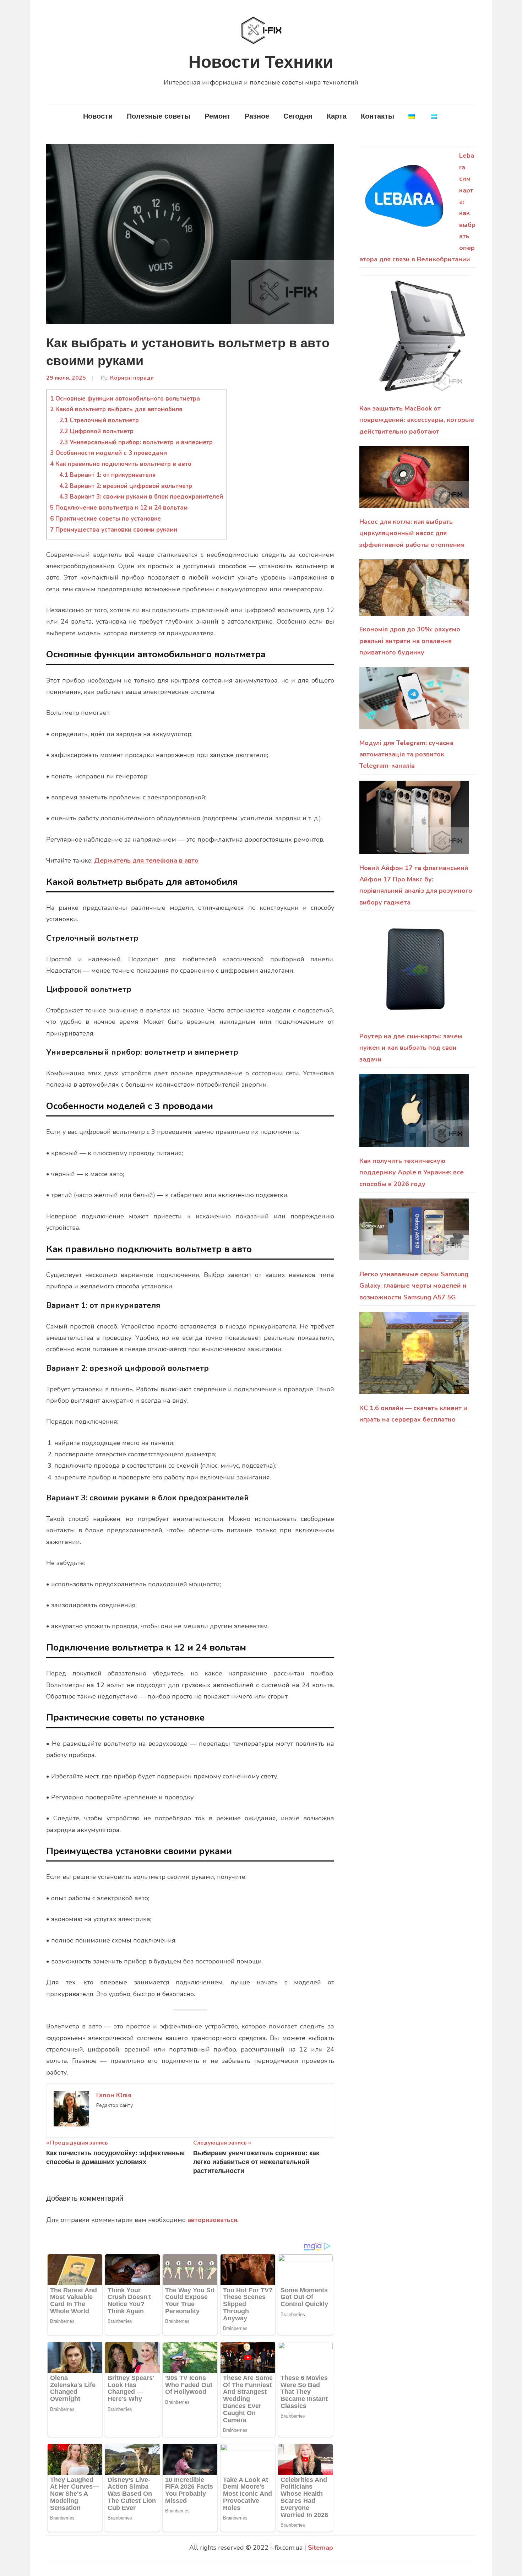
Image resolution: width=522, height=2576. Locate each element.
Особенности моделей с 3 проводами (108, 453)
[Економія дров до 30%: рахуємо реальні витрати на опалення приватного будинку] (414, 591)
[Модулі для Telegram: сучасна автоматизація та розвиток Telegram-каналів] (414, 702)
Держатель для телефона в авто (146, 860)
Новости (98, 116)
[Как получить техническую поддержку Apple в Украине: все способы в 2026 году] (414, 1115)
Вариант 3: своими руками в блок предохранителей (141, 497)
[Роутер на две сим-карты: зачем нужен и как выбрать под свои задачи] (414, 974)
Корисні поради (132, 378)
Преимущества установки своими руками (114, 530)
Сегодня (298, 116)
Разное (257, 116)
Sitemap (320, 2548)
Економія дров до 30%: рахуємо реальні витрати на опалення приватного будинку (410, 641)
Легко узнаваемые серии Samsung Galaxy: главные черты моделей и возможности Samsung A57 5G (414, 1286)
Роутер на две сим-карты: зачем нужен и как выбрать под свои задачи (411, 1048)
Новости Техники (261, 62)
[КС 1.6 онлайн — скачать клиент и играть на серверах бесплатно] (414, 1357)
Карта (337, 116)
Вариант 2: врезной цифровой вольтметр (126, 486)
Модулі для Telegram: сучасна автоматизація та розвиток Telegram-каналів (406, 754)
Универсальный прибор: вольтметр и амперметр (136, 442)
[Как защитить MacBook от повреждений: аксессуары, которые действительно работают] (414, 338)
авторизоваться (212, 2220)
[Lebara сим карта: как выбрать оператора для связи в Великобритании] (406, 200)
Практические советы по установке (105, 519)
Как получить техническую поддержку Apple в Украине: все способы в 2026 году (412, 1172)
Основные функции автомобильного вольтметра (125, 399)
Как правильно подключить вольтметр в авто (121, 464)
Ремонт (217, 116)
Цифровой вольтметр (96, 431)
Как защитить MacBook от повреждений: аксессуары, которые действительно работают (417, 420)
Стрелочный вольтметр (99, 420)
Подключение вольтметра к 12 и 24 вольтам (119, 508)
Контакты (377, 116)
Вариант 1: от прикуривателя (107, 475)
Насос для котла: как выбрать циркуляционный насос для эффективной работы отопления (412, 533)
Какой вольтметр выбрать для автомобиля (116, 409)
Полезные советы (159, 116)
